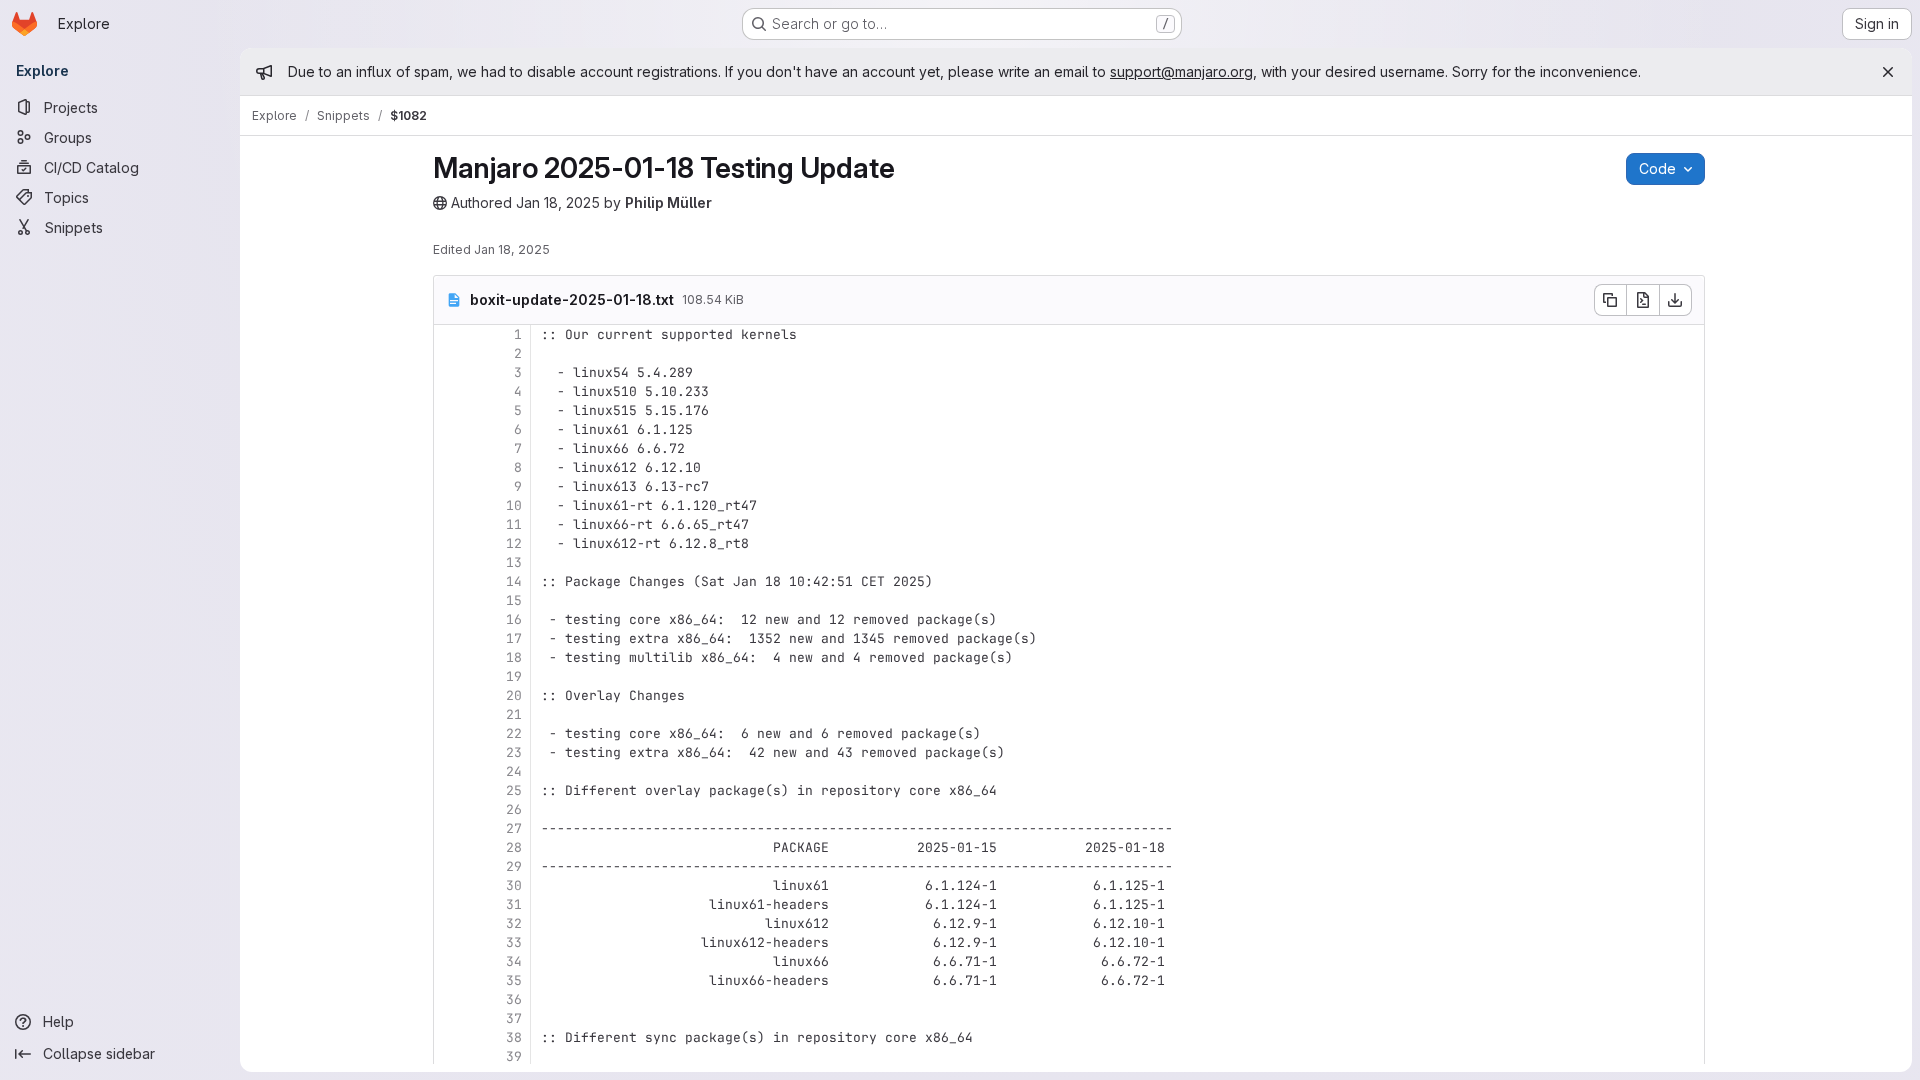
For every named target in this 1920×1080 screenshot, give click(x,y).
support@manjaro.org (1181, 71)
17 (514, 638)
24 (514, 771)
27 (514, 828)
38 (514, 1037)
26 (514, 809)
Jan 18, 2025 (558, 202)
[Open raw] (1643, 300)
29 (514, 866)
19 (514, 676)
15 (514, 600)
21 (514, 714)
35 (514, 980)
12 (514, 543)
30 (514, 885)
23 (514, 752)
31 (514, 904)
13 (514, 562)
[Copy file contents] (1610, 300)
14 (514, 581)
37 (514, 1018)
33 (514, 942)
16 (514, 619)
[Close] (1888, 72)
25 (514, 790)
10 (514, 505)
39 (514, 1056)
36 (514, 999)
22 (514, 733)
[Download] (1676, 300)
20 (514, 695)
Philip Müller (668, 202)
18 (514, 657)
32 (514, 923)
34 (514, 961)
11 (514, 524)
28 (514, 847)
